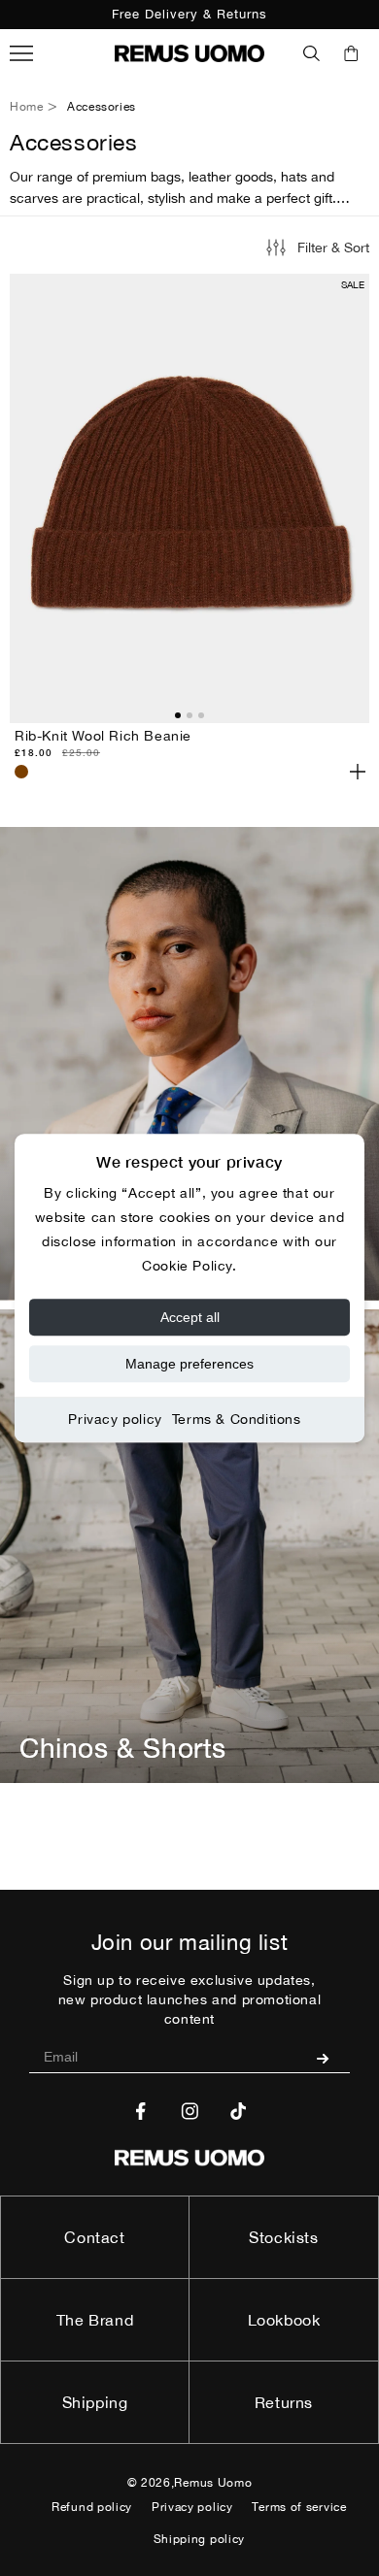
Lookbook (284, 2320)
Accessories (102, 107)
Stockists (283, 2237)
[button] (311, 53)
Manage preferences (189, 1364)
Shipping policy (200, 2539)
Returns (284, 2402)
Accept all (190, 1317)
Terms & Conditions (237, 1419)
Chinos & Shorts (123, 1748)
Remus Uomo (213, 2483)
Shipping (95, 2402)
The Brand (95, 2320)
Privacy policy (115, 1419)
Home (26, 107)
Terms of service (299, 2507)
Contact (94, 2237)
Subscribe (330, 2058)
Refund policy (92, 2507)
